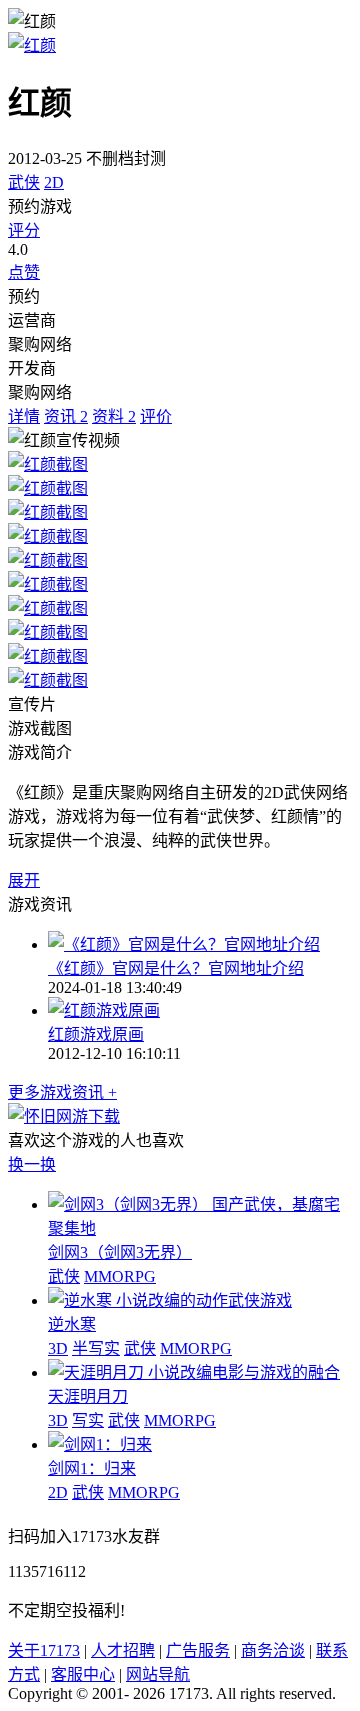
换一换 (32, 1164)
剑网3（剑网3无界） (120, 1252)
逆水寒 (72, 1324)
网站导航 (158, 1674)
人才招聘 (123, 1650)
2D (54, 182)
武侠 (24, 182)
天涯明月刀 (88, 1396)
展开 (24, 880)
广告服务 (198, 1650)
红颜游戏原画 (96, 1034)
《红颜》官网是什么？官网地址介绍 (176, 968)
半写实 (96, 1348)
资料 (114, 416)
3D (58, 1348)
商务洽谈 (273, 1650)
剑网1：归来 (92, 1468)
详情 (24, 416)
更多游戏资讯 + (62, 1092)
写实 (88, 1420)
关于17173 (44, 1650)
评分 (24, 230)
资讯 (66, 416)
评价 (156, 416)
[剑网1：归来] (100, 1444)
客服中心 (83, 1674)
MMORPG (120, 1276)
